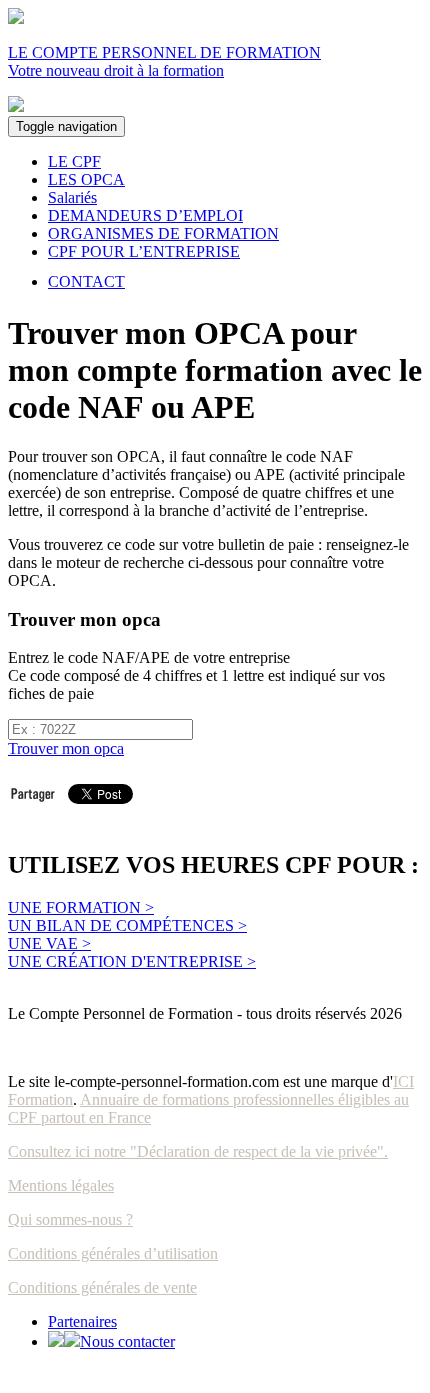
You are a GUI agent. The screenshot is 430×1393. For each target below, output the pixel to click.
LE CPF (74, 161)
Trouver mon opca (66, 748)
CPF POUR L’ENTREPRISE (144, 251)
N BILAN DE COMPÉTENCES (127, 925)
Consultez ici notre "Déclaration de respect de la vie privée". (198, 1151)
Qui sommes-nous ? (70, 1219)
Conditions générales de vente (102, 1287)
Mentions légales (61, 1185)
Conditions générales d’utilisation (113, 1253)
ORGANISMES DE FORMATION (163, 233)
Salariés (72, 197)
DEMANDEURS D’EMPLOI (145, 215)
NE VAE (49, 943)
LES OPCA (86, 179)
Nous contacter (127, 1341)
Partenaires (82, 1321)
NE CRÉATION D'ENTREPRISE (132, 961)
